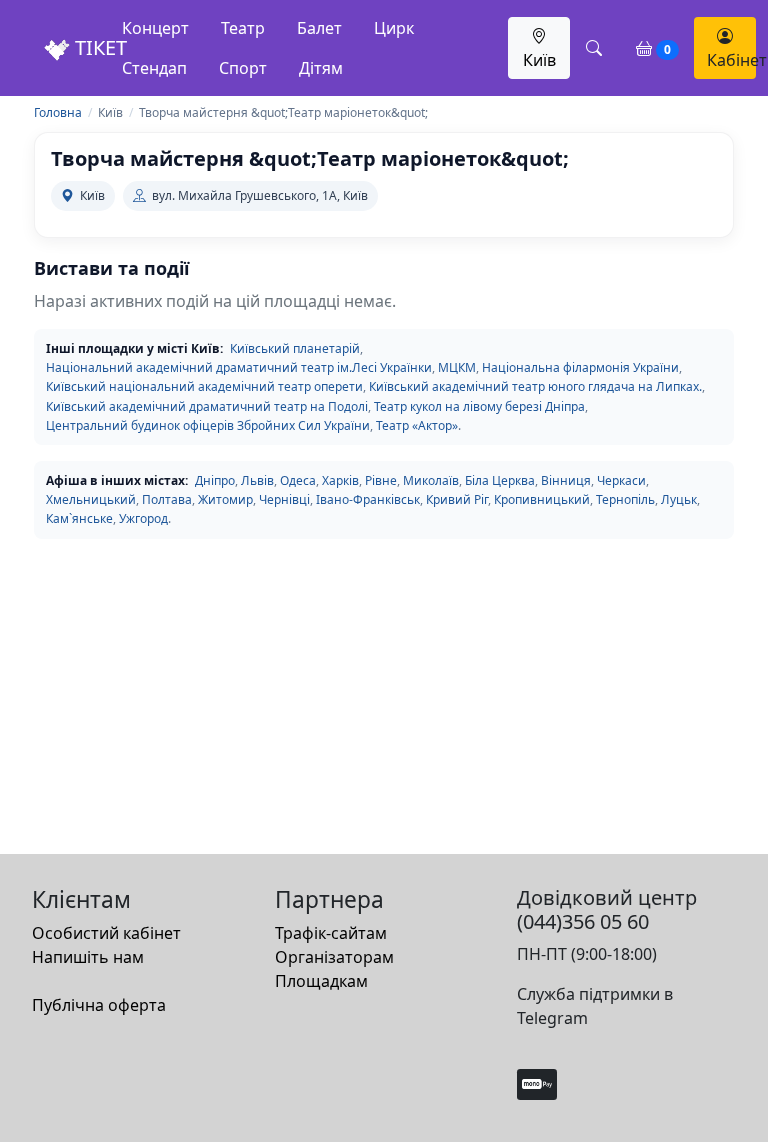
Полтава (167, 499)
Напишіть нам (88, 957)
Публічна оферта (99, 1005)
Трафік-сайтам (331, 933)
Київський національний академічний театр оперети (204, 386)
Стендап (154, 68)
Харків (340, 480)
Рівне (381, 480)
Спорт (243, 68)
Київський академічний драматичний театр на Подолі (207, 406)
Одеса (298, 480)
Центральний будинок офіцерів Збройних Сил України (208, 425)
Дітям (321, 68)
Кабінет (731, 60)
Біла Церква (500, 480)
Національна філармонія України (580, 367)
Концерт (155, 28)
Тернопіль (625, 499)
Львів (257, 480)
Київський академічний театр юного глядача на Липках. (535, 386)
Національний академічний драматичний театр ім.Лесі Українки (239, 367)
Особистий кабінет (106, 933)
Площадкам (321, 981)
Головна (58, 112)
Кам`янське (79, 518)
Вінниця (566, 480)
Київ (539, 60)
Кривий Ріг (457, 499)
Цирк (394, 28)
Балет (319, 28)
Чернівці (284, 499)
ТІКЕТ (98, 47)
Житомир (225, 499)
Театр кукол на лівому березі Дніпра (479, 406)
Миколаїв (431, 480)
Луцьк (679, 499)
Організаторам (334, 957)
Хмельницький (91, 499)
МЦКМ (457, 367)
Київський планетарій (295, 348)
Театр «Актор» (417, 425)
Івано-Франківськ (368, 499)
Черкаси (621, 480)
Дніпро (215, 480)
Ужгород (143, 518)
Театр (243, 28)
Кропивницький (542, 499)
